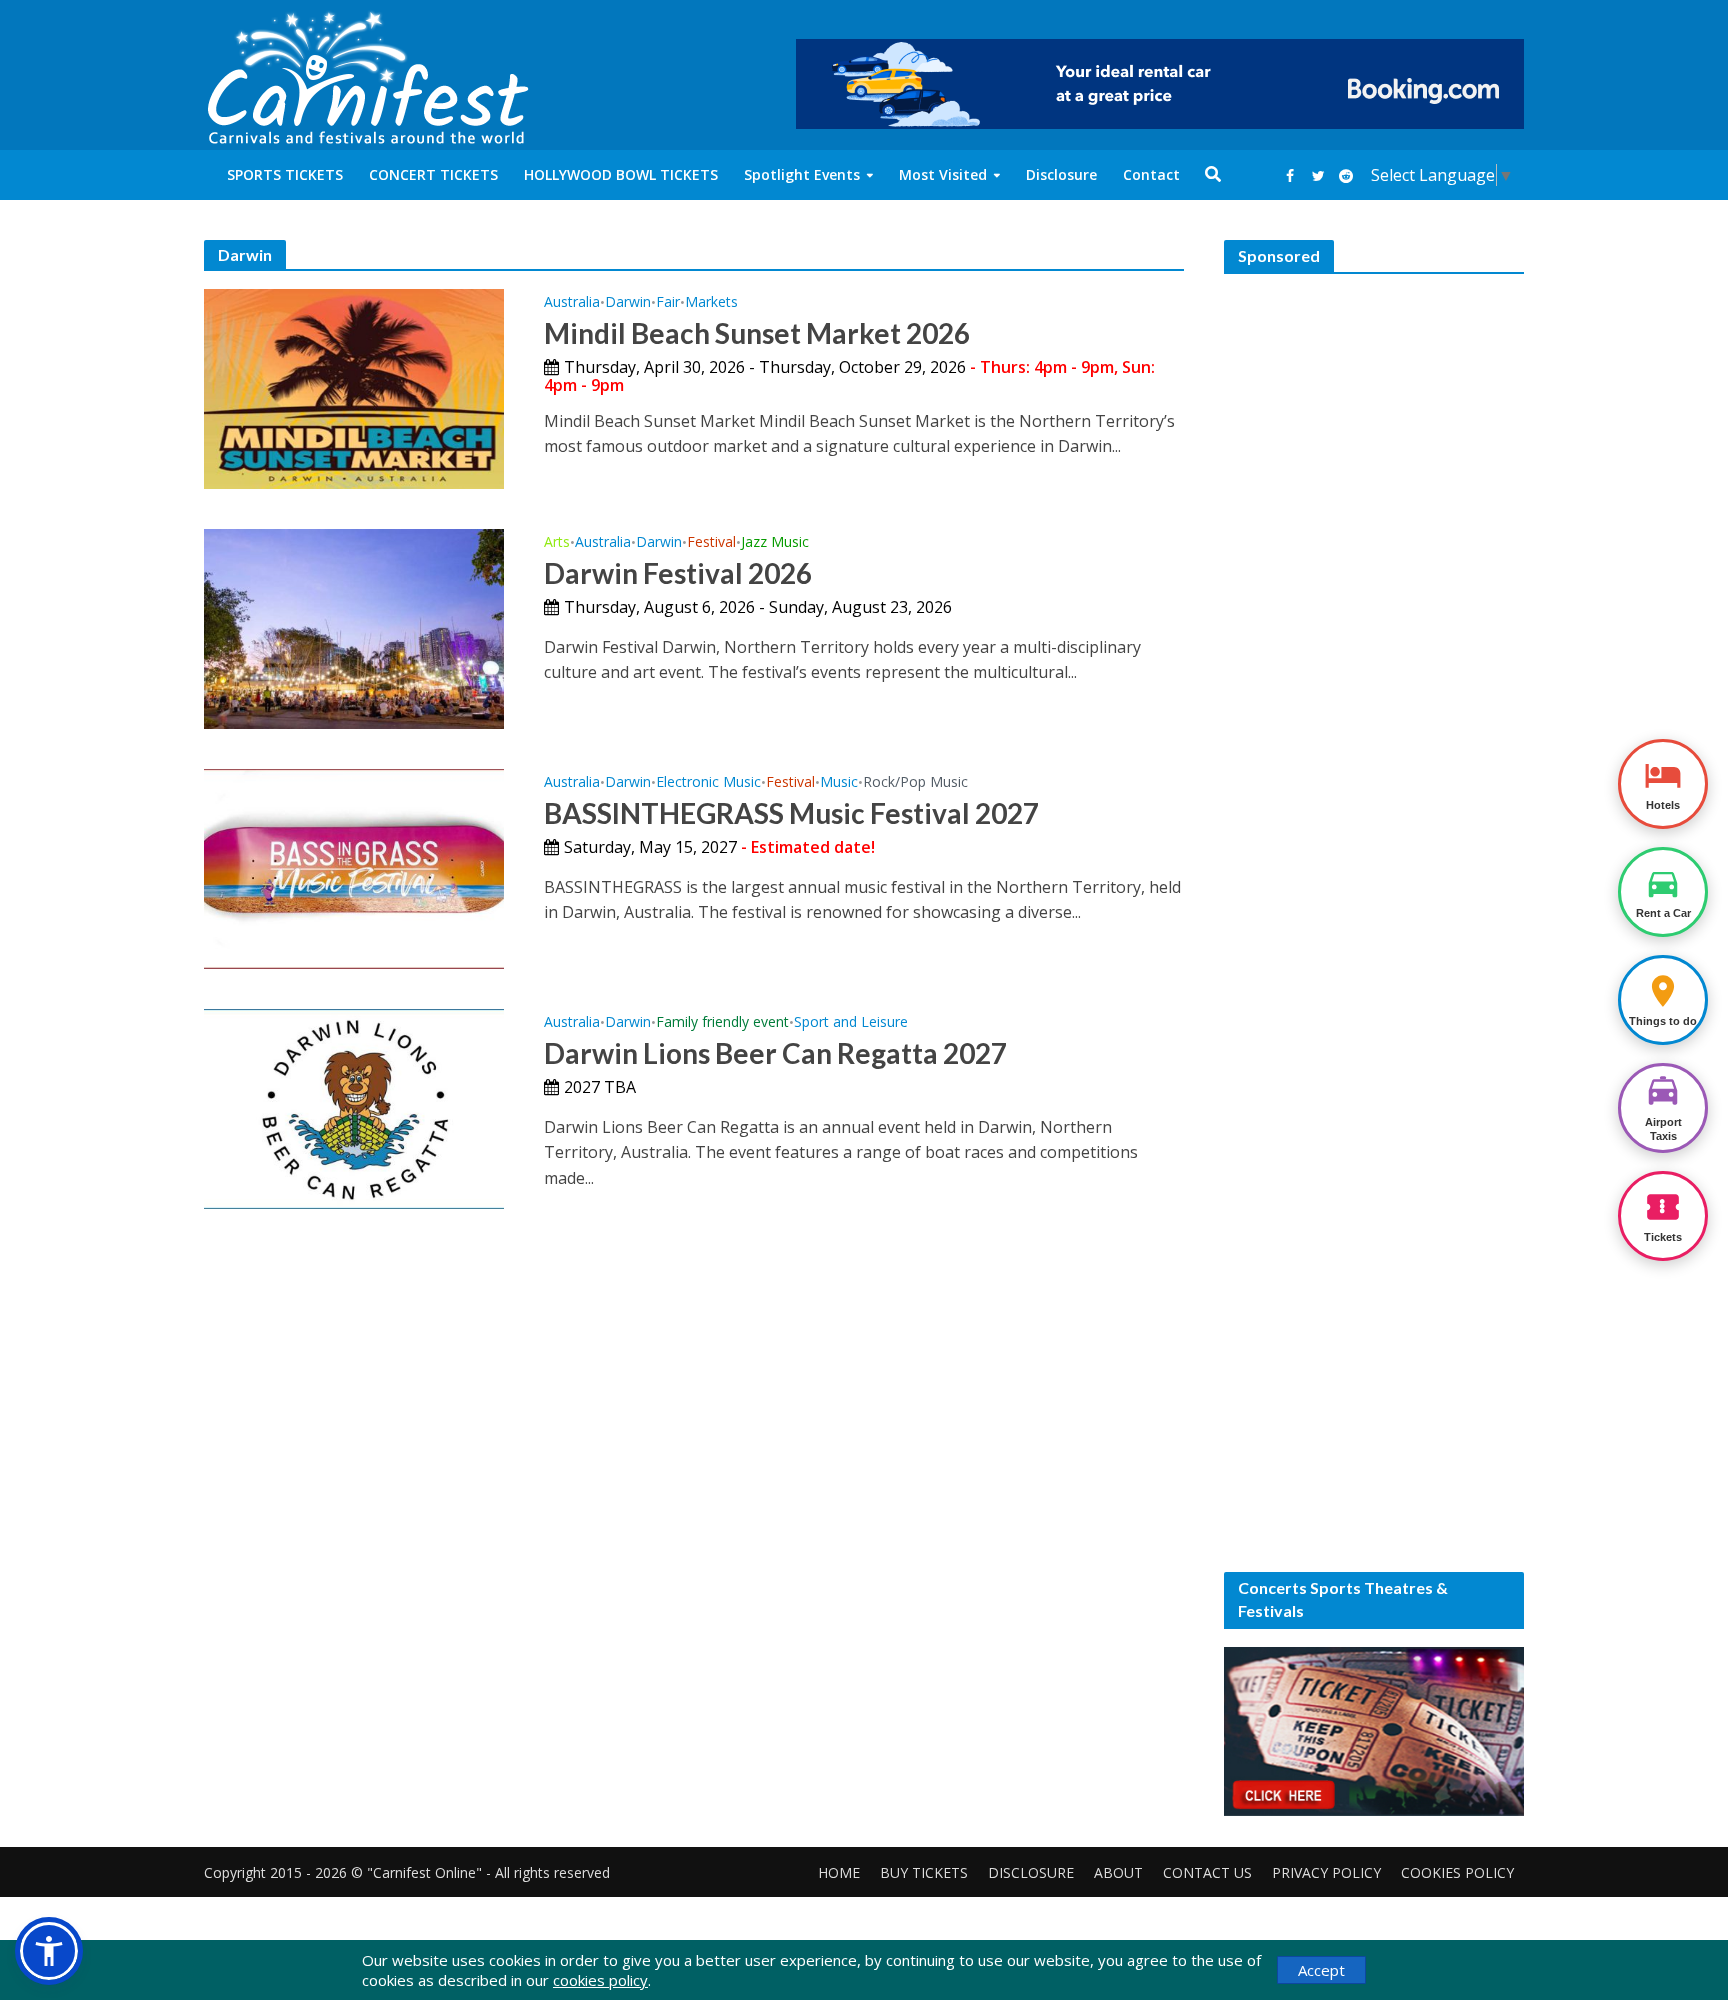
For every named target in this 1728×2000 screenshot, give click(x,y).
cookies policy (600, 1980)
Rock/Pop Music (915, 783)
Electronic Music (708, 783)
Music (839, 783)
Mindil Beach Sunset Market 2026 (757, 333)
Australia (572, 303)
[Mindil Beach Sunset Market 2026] (354, 387)
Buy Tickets (924, 1872)
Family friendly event (722, 1023)
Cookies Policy (1457, 1872)
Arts (557, 543)
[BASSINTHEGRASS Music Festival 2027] (354, 867)
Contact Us (1207, 1872)
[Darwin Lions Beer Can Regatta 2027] (354, 1107)
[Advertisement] (1374, 592)
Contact (1151, 174)
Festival (711, 543)
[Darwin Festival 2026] (354, 627)
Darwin (628, 303)
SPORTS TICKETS (285, 174)
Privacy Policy (1326, 1872)
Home (839, 1872)
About (1118, 1872)
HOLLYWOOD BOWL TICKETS (621, 174)
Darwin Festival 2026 (678, 573)
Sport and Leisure (851, 1023)
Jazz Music (775, 543)
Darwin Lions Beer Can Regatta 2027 (775, 1053)
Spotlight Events (802, 174)
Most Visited (943, 174)
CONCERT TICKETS (433, 174)
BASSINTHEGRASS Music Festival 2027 (791, 813)
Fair (668, 303)
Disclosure (1061, 174)
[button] (49, 1951)
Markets (711, 303)
